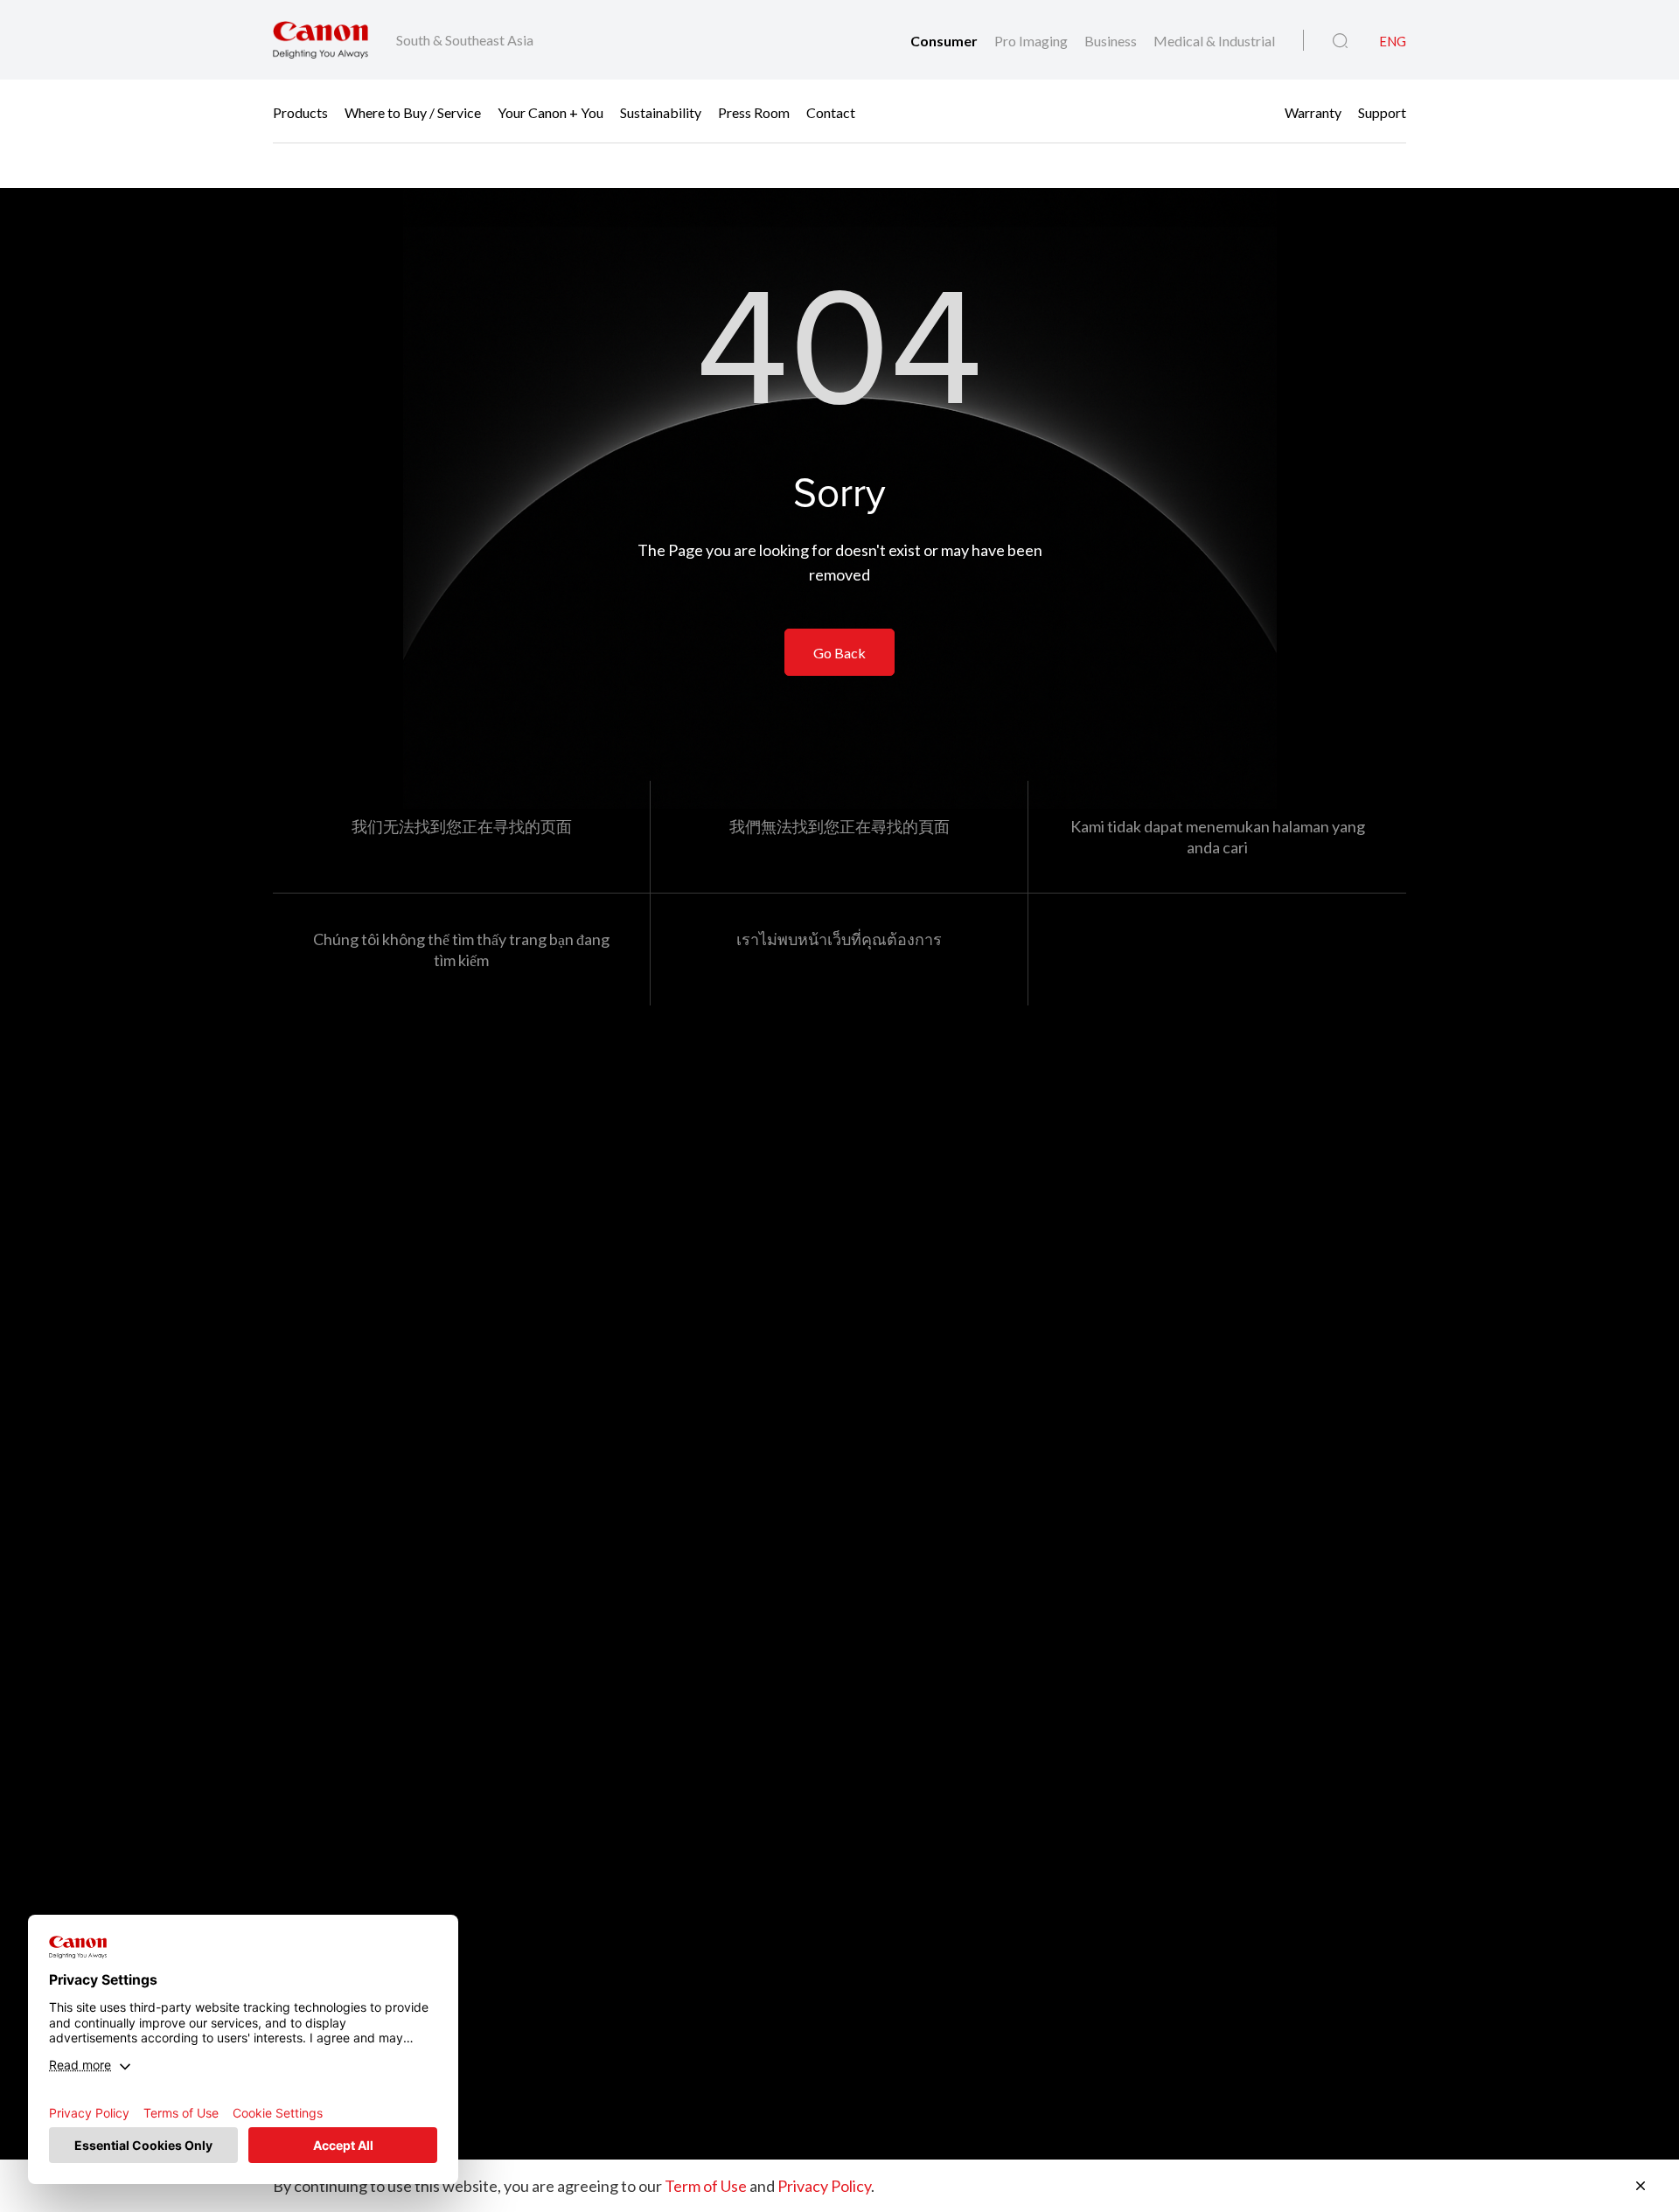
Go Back (839, 653)
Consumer (945, 41)
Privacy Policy (824, 2186)
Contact (831, 111)
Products (300, 111)
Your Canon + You (550, 111)
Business (1112, 41)
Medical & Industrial (1214, 41)
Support (1382, 111)
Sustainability (661, 111)
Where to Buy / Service (413, 111)
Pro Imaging (1032, 41)
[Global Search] (1340, 41)
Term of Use (706, 2186)
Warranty (1313, 111)
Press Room (754, 111)
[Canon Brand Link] (320, 40)
